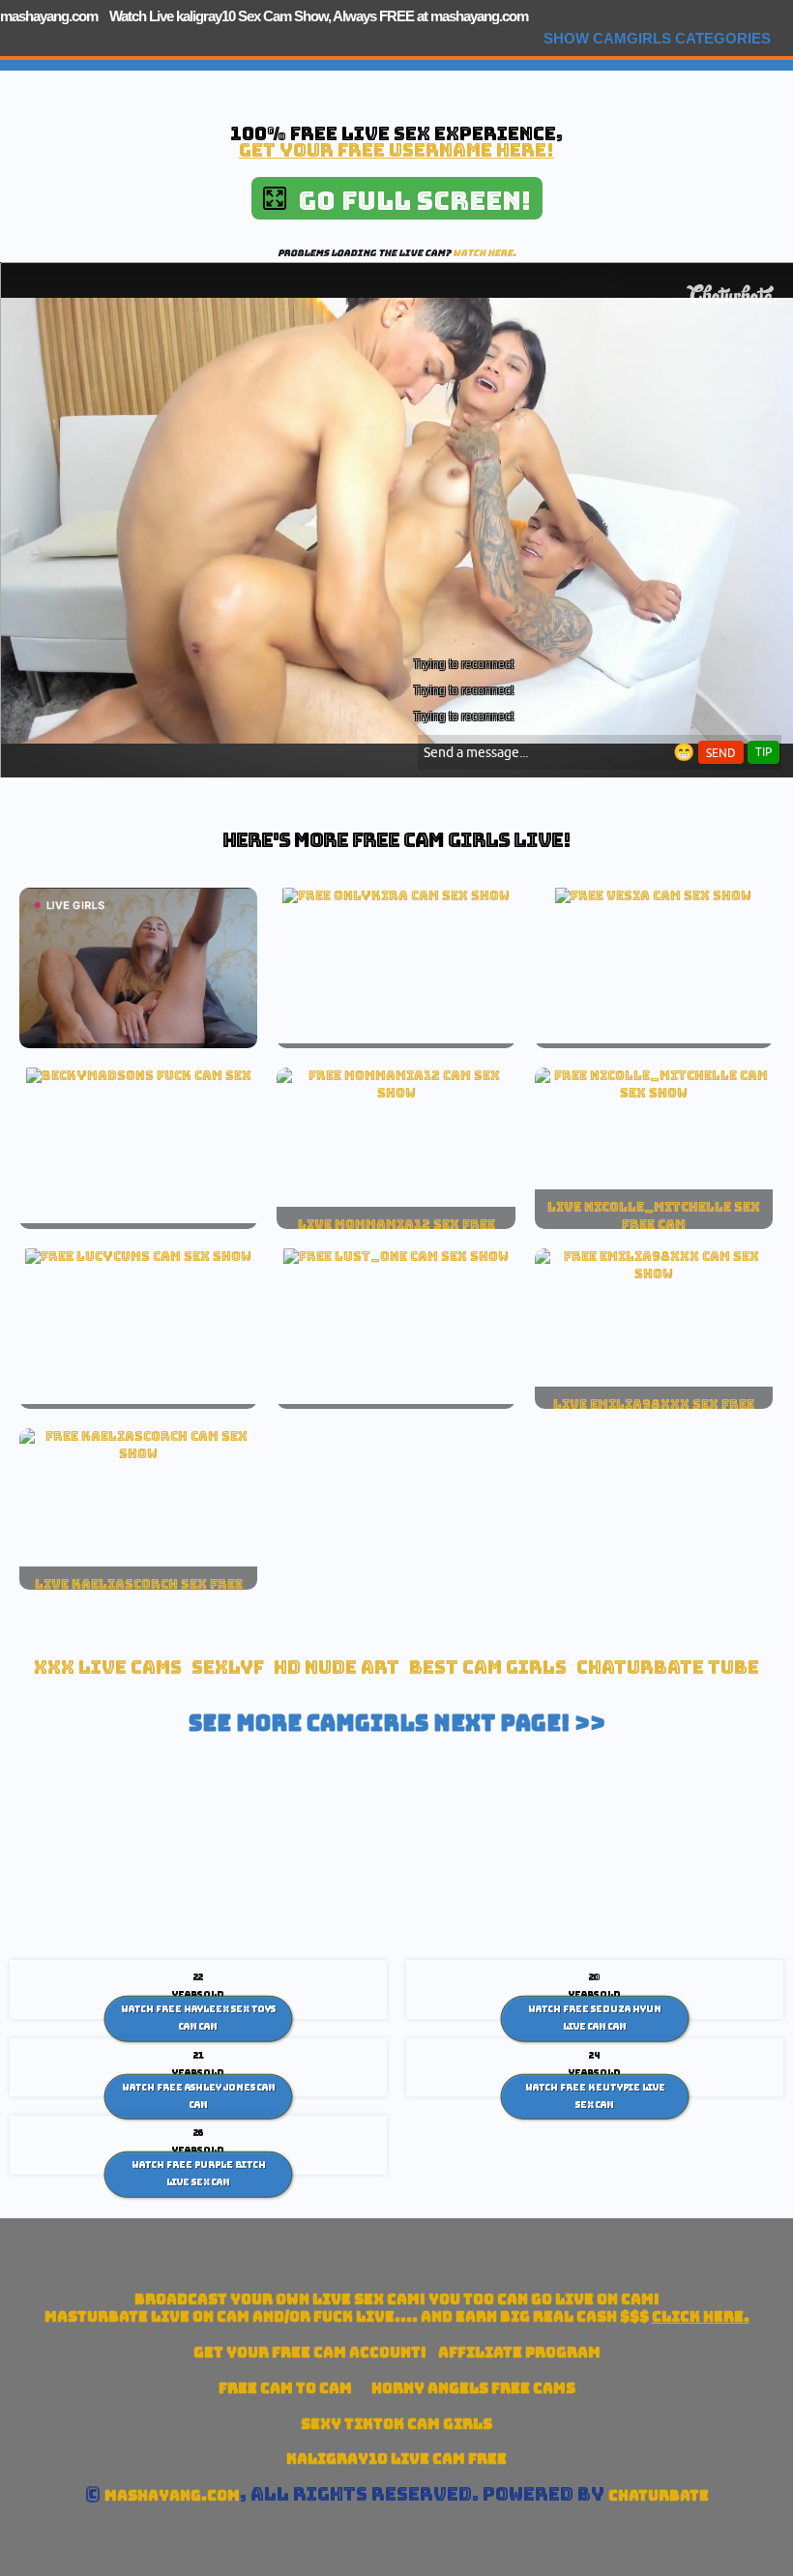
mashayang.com (49, 16)
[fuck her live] (139, 1075)
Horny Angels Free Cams (473, 2388)
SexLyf (228, 1668)
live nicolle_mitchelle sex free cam (654, 1215)
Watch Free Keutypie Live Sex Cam (595, 2096)
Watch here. (485, 253)
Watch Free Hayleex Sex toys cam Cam (198, 2018)
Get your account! (310, 2352)
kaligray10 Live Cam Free (396, 2459)
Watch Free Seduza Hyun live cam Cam (595, 2018)
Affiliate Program (519, 2352)
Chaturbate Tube (668, 1668)
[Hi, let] (654, 1273)
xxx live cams (108, 1668)
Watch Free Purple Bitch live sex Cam (199, 2174)
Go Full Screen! (409, 201)
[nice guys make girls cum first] (396, 1093)
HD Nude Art (337, 1668)
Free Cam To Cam (285, 2388)
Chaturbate (659, 2495)
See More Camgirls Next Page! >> (397, 1723)
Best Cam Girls (488, 1668)
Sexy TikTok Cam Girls (396, 2424)
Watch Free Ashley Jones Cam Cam (199, 2096)
